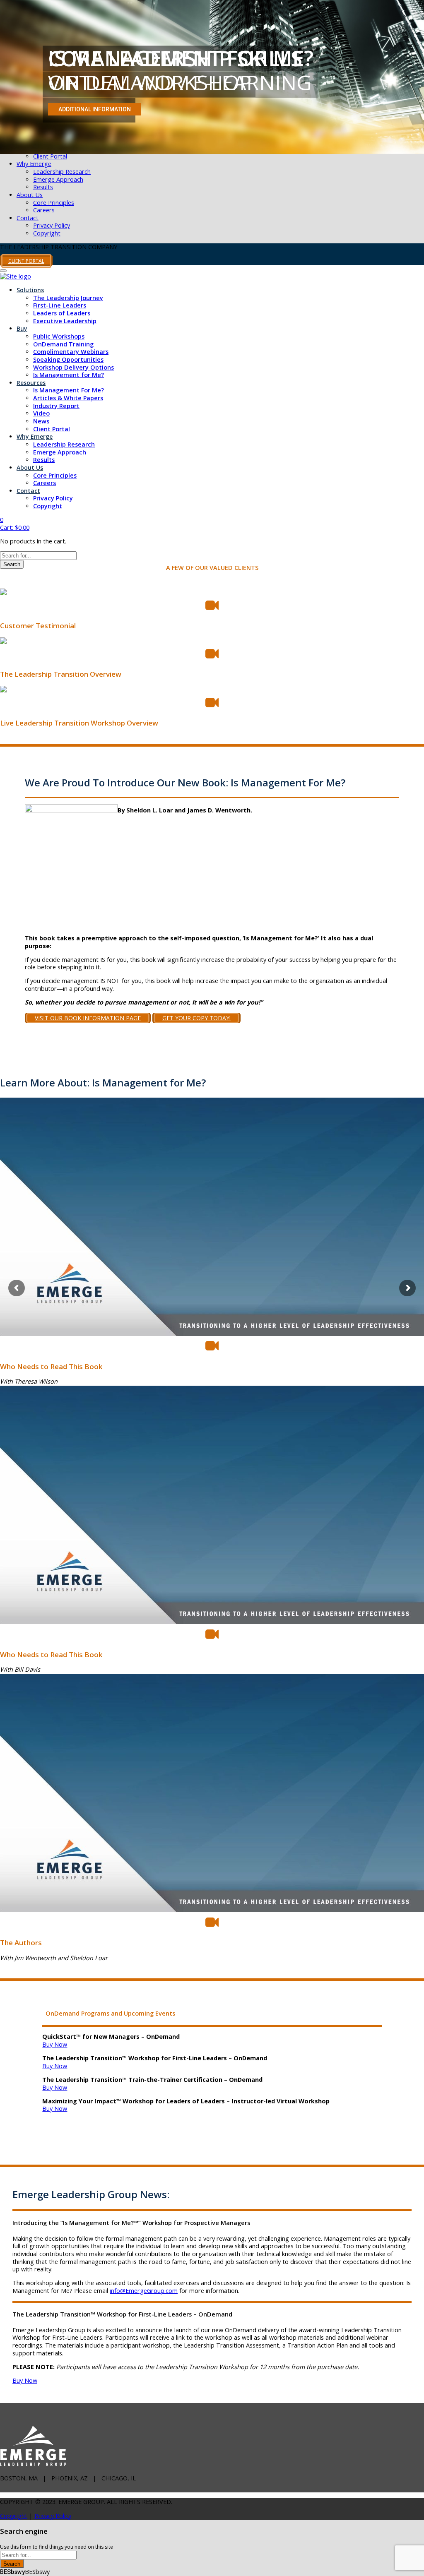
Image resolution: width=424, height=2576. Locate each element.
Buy (22, 328)
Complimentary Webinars (71, 352)
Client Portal (50, 156)
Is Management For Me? (69, 390)
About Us (30, 195)
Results (43, 187)
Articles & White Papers (68, 398)
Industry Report (56, 406)
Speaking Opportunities (68, 359)
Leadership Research (62, 172)
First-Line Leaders (60, 305)
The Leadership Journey (68, 298)
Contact (28, 218)
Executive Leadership (65, 321)
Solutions (30, 290)
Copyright (47, 233)
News (41, 421)
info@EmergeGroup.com (144, 2291)
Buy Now (55, 2044)
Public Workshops (59, 336)
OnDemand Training (63, 344)
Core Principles (54, 203)
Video (41, 413)
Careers (44, 210)
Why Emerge (34, 164)
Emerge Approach (58, 179)
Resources (31, 383)
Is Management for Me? (69, 375)
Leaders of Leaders (62, 313)
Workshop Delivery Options (73, 367)
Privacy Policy (52, 225)
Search (12, 564)
